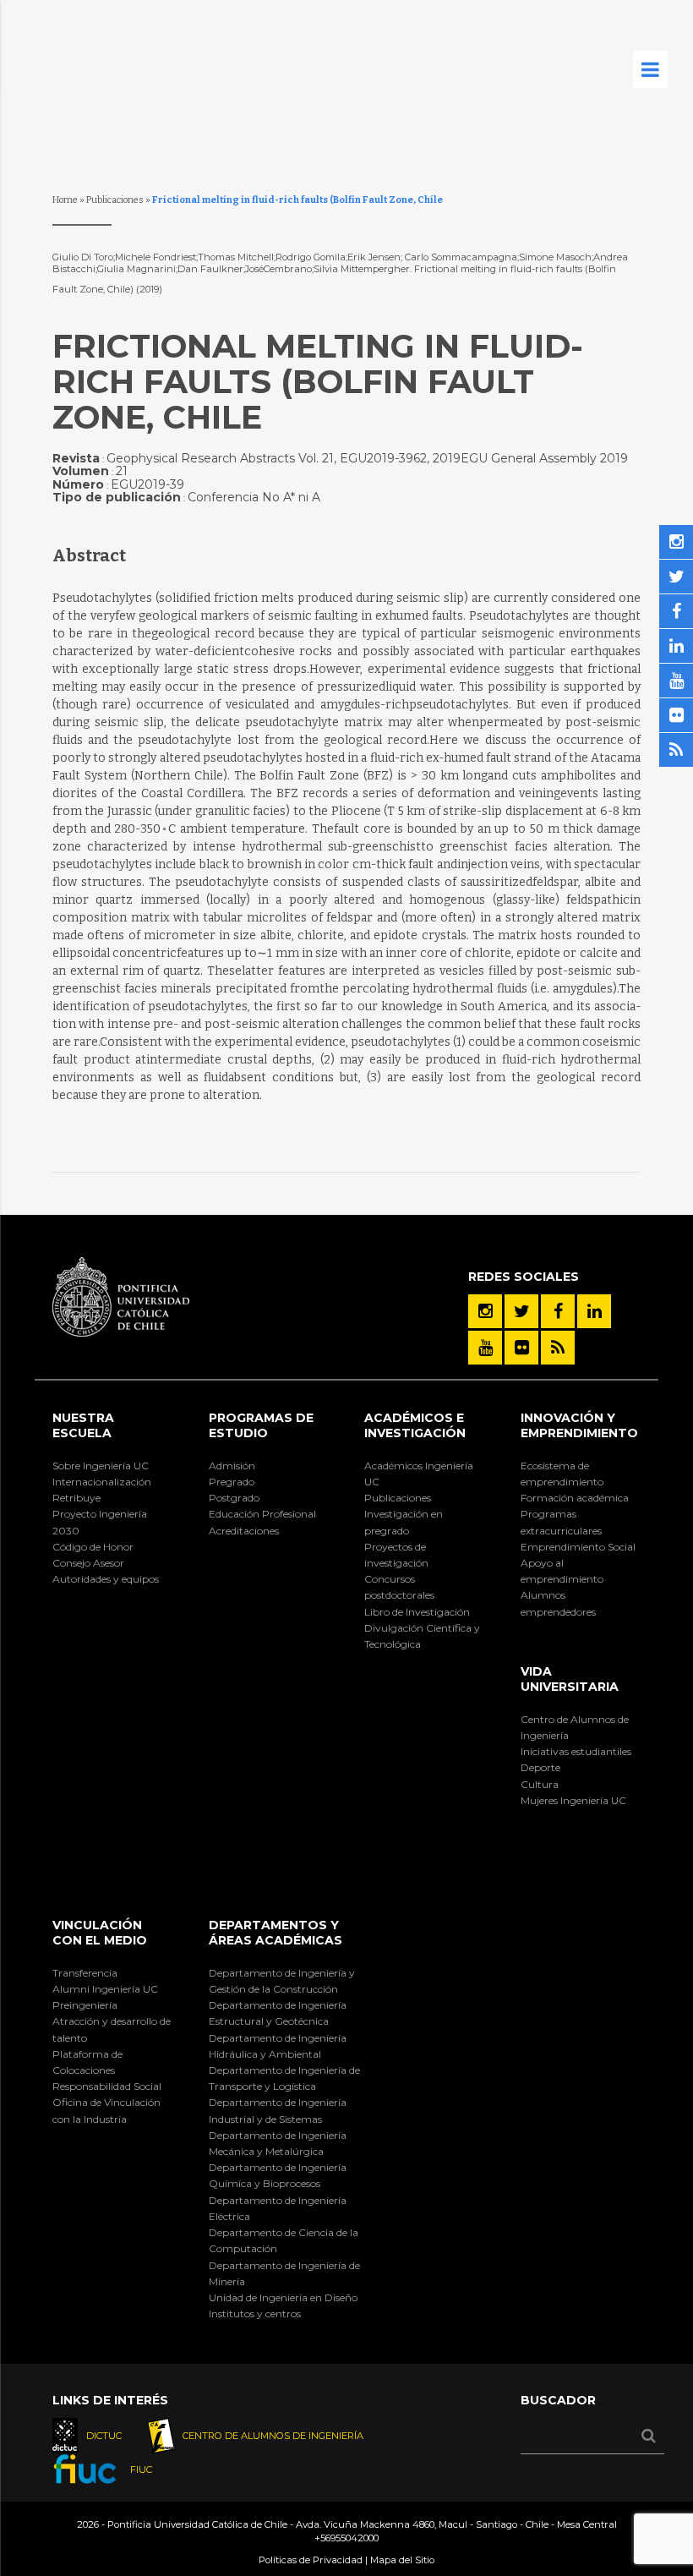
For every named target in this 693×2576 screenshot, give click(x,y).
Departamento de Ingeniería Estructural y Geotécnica (278, 2013)
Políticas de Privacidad (311, 2560)
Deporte (540, 1767)
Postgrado (234, 1498)
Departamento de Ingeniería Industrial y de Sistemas (278, 2110)
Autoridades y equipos (106, 1579)
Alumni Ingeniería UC (105, 1989)
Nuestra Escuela (83, 1425)
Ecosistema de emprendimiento (562, 1474)
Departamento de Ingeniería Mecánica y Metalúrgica (278, 2143)
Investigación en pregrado (404, 1522)
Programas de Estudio (261, 1425)
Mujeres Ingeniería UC (573, 1800)
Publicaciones (115, 200)
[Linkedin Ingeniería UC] (594, 1311)
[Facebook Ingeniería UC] (558, 1311)
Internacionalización (102, 1482)
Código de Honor (93, 1547)
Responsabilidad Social (107, 2086)
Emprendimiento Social (578, 1547)
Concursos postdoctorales (399, 1587)
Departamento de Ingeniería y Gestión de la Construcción (282, 1981)
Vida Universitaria (570, 1679)
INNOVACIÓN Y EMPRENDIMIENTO (579, 1425)
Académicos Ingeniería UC (419, 1474)
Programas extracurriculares (561, 1522)
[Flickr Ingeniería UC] (521, 1348)
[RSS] (558, 1348)
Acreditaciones (244, 1531)
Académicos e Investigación (415, 1425)
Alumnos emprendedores (558, 1603)
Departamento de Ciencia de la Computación (284, 2240)
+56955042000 (346, 2538)
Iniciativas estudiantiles (576, 1751)
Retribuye (76, 1498)
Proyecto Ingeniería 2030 (100, 1522)
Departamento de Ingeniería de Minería (284, 2273)
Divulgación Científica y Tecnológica (422, 1636)
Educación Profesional (262, 1514)
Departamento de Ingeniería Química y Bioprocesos (278, 2175)
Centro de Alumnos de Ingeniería (575, 1727)
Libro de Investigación (417, 1612)
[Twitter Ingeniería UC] (521, 1311)
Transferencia (85, 1973)
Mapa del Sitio (402, 2560)
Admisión (232, 1466)
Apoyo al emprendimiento (562, 1571)
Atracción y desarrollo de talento (112, 2029)
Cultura (540, 1784)
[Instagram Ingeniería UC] (485, 1311)
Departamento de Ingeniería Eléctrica (278, 2208)
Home (65, 200)
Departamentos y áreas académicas (276, 1933)
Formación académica (575, 1498)
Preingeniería (85, 2005)
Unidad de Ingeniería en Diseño (283, 2297)
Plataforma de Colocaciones (87, 2062)
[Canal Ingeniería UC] (485, 1348)
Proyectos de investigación (396, 1555)
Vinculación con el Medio (100, 1933)
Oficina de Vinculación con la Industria (106, 2110)
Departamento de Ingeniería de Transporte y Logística (284, 2078)
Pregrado (232, 1482)
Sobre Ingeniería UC (101, 1466)
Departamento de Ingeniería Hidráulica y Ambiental (278, 2046)
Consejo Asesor (88, 1563)
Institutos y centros (255, 2313)
